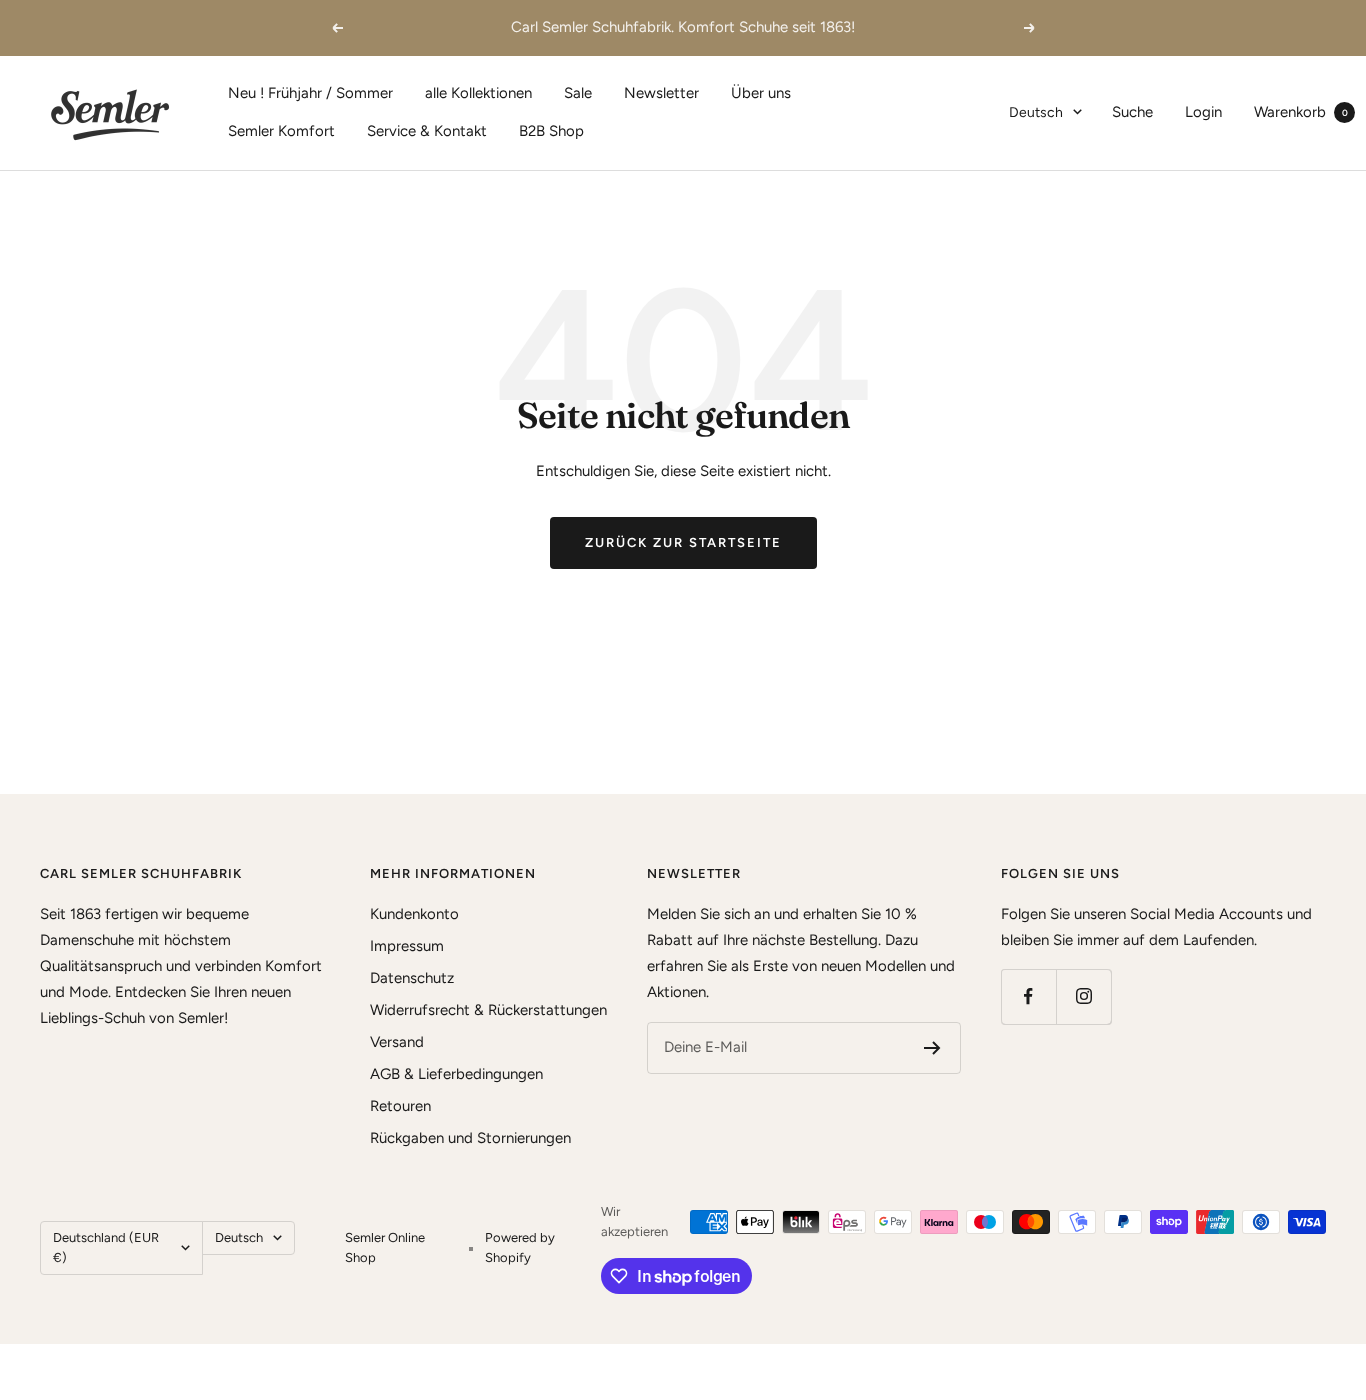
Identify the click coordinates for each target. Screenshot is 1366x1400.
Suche (1132, 112)
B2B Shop (551, 131)
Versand (397, 1042)
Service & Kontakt (427, 131)
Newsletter (661, 93)
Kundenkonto (414, 914)
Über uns (761, 93)
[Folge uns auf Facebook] (1028, 996)
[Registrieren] (932, 1048)
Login (1203, 112)
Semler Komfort (281, 131)
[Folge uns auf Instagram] (1083, 996)
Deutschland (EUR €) (106, 1247)
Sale (578, 93)
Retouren (400, 1106)
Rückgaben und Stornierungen (470, 1138)
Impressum (407, 946)
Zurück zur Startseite (683, 542)
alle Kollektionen (478, 93)
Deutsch (1036, 112)
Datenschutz (412, 978)
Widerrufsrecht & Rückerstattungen (488, 1010)
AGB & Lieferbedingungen (456, 1074)
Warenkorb (1301, 112)
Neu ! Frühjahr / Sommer (310, 93)
